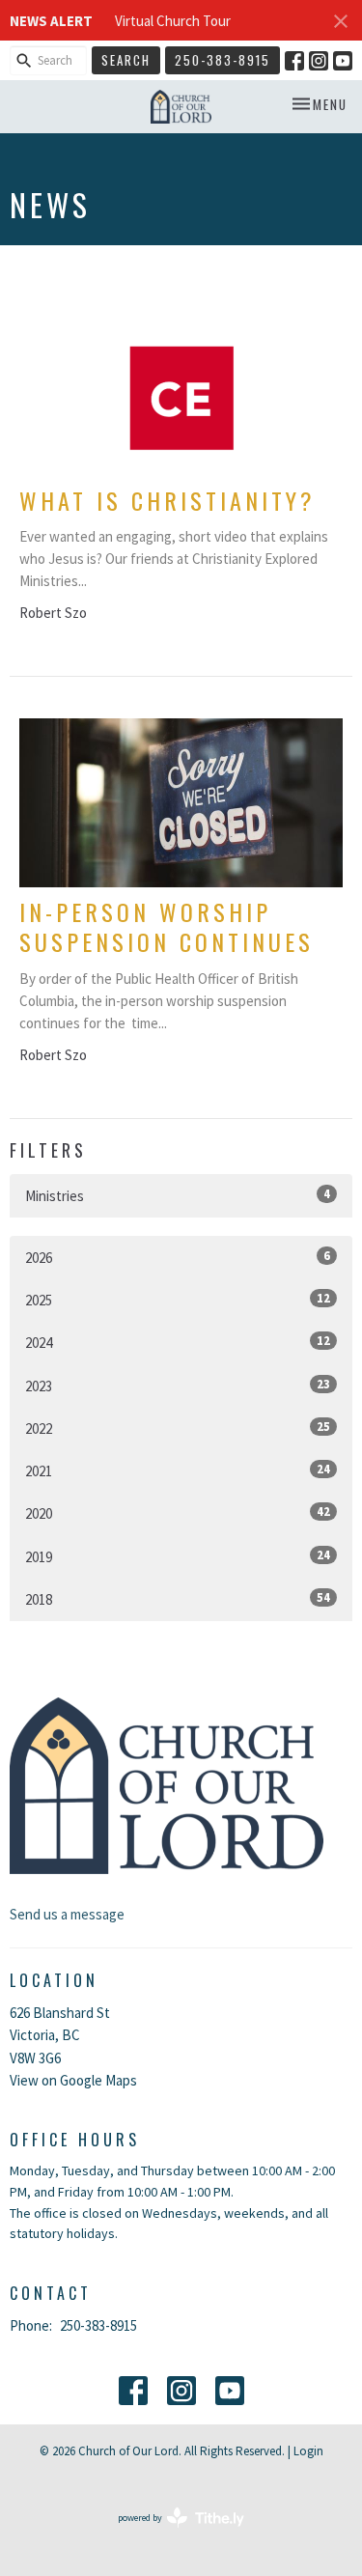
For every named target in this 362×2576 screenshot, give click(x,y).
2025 (178, 1300)
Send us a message (67, 1914)
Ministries (178, 1195)
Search (126, 60)
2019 (178, 1556)
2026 (178, 1257)
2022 (178, 1428)
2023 (178, 1386)
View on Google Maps (73, 2080)
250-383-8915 (223, 60)
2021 (178, 1470)
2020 (178, 1513)
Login (308, 2451)
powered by (169, 2534)
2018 (178, 1599)
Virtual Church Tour (173, 21)
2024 (178, 1342)
